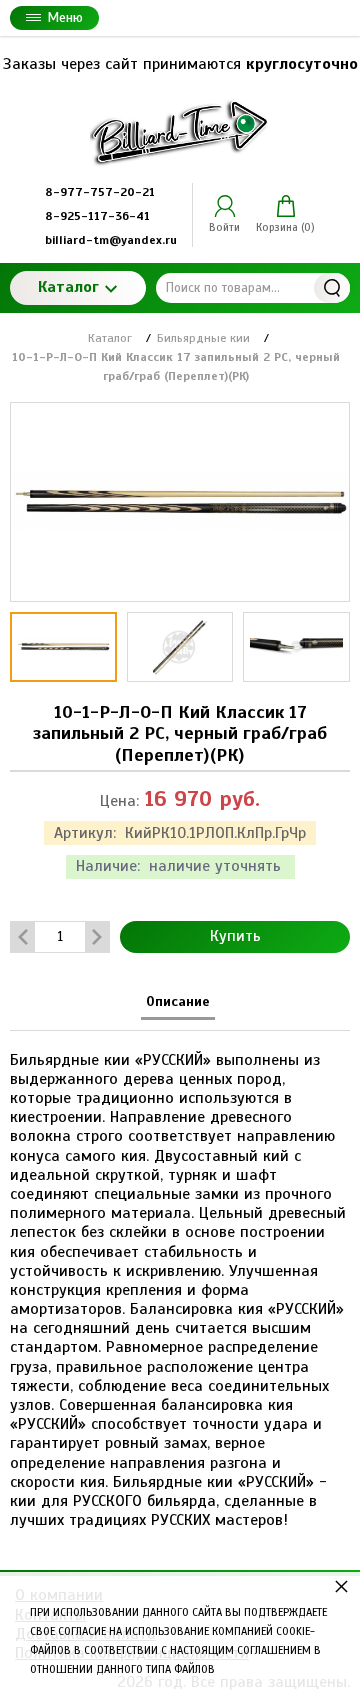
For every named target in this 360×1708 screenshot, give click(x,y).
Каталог (68, 287)
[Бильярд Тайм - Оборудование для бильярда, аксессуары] (180, 131)
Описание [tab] (178, 1001)
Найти (332, 288)
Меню (65, 17)
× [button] (341, 1585)
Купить (235, 936)
